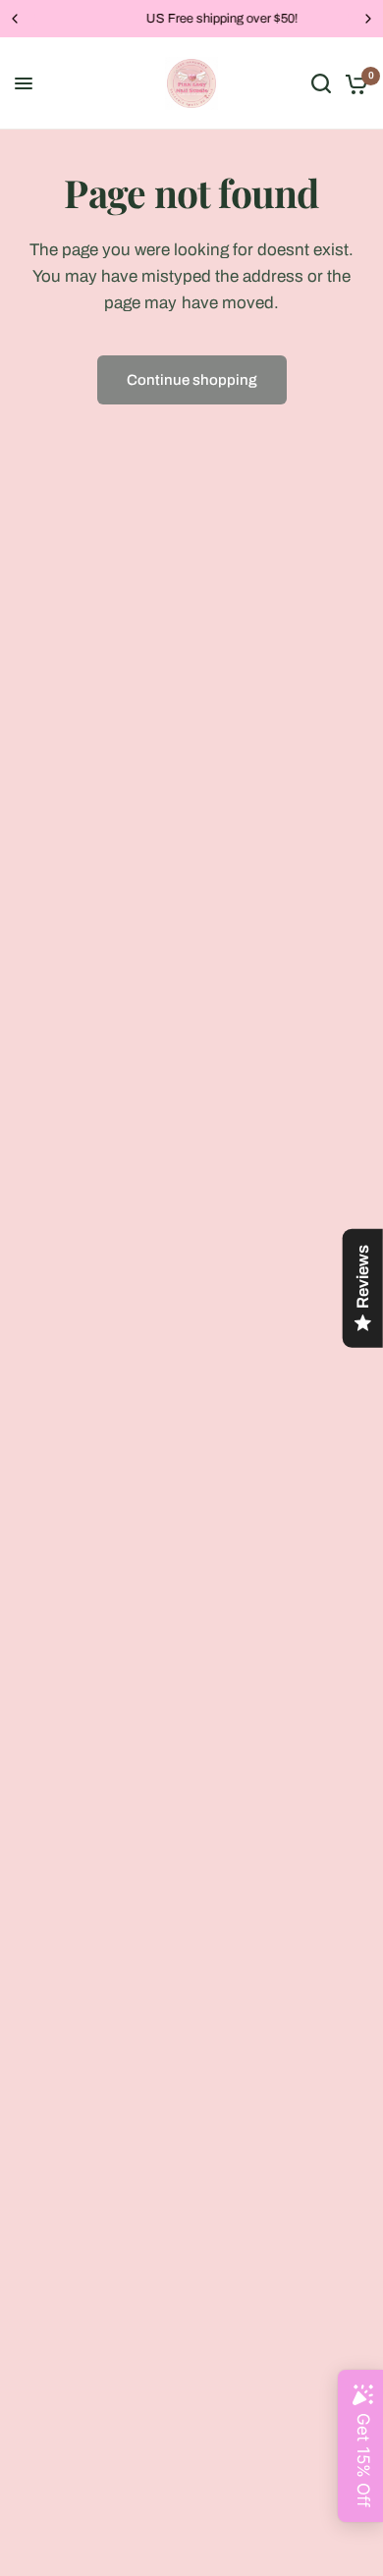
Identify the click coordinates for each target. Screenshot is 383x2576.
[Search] (321, 83)
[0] (353, 83)
